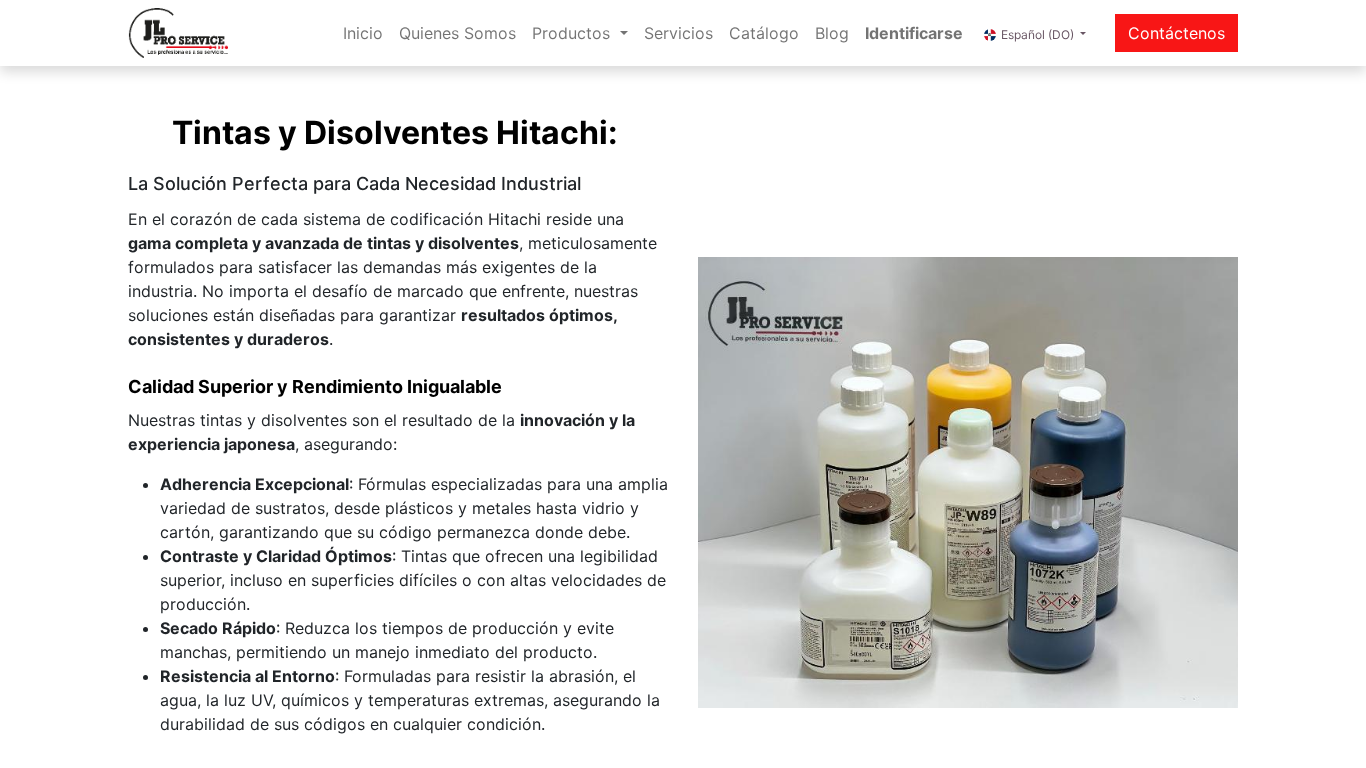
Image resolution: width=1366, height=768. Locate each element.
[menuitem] (363, 33)
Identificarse (914, 33)
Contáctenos (1176, 33)
